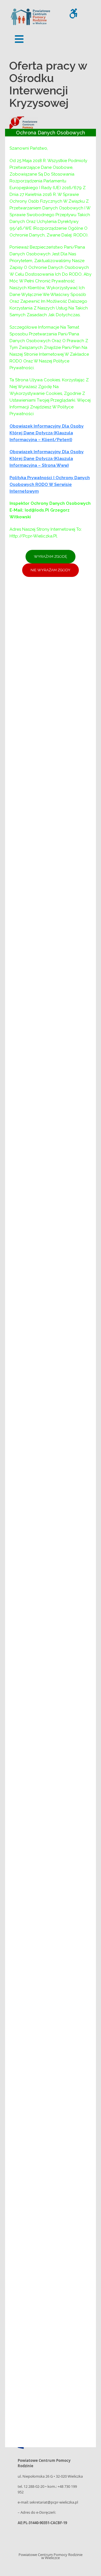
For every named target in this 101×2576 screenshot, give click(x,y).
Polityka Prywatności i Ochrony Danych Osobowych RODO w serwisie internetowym (50, 484)
